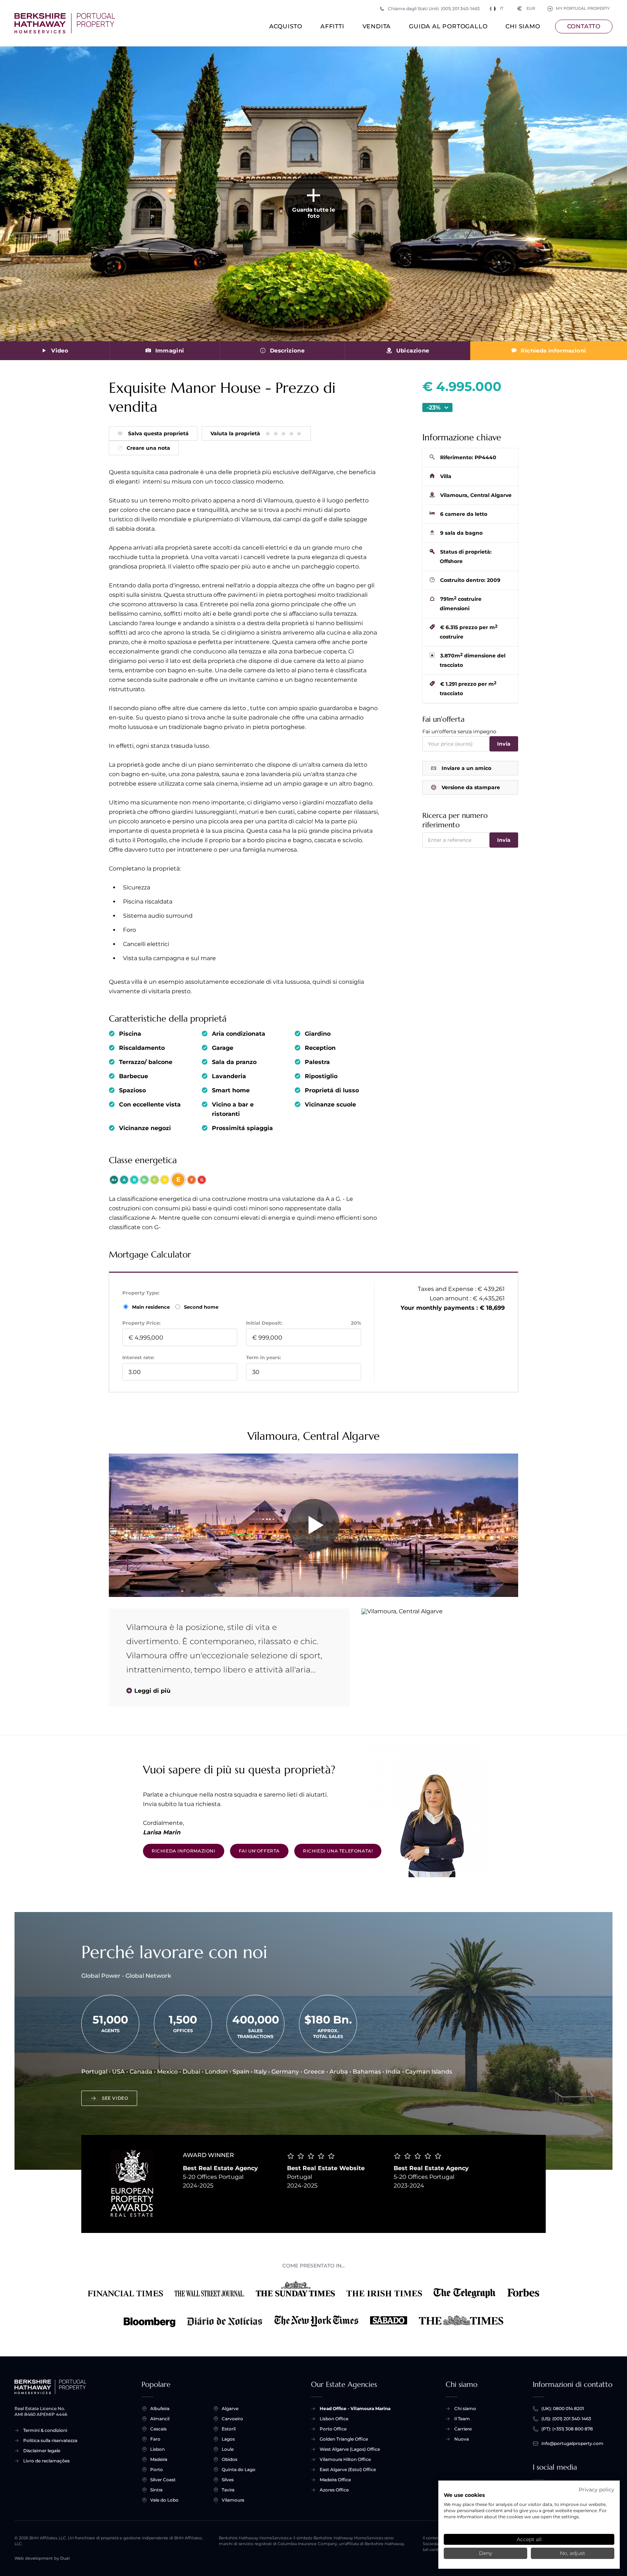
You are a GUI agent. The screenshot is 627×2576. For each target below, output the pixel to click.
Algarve (230, 2408)
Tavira (228, 2490)
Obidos (230, 2459)
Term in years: (263, 1357)
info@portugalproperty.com (572, 2443)
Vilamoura (233, 2500)
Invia (504, 744)
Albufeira (160, 2408)
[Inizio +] (65, 23)
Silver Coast (163, 2480)
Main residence (152, 1307)
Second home (200, 1307)
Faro (155, 2439)
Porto (157, 2469)
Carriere (463, 2429)
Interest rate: (138, 1357)
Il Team (462, 2419)
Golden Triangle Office (344, 2439)
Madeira (159, 2459)
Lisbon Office (334, 2419)
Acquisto (286, 26)
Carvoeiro (232, 2419)
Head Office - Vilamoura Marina (355, 2408)
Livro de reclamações (46, 2461)
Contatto (584, 26)
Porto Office (333, 2429)
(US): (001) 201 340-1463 (566, 2419)
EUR (526, 9)
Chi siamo (523, 26)
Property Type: (141, 1293)
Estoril (229, 2429)
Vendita (377, 26)
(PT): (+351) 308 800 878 (567, 2429)
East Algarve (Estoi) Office (348, 2469)
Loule (228, 2449)
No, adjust (573, 2553)
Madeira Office (335, 2480)
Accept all (529, 2539)
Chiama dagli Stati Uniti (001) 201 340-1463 (434, 9)
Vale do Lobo (164, 2500)
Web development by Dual (42, 2558)
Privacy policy (597, 2490)
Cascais (158, 2429)
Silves (228, 2480)
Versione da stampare (471, 787)
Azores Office (334, 2490)
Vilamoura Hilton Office (345, 2459)
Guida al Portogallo (448, 26)
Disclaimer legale (42, 2451)
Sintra (156, 2490)
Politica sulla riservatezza (50, 2440)
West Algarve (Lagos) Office (350, 2449)
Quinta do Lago (239, 2469)
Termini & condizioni (45, 2430)
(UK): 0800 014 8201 (563, 2408)
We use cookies (464, 2495)
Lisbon (157, 2449)
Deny (485, 2553)
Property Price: (141, 1323)
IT (502, 9)
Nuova (462, 2439)
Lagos (228, 2439)
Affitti (332, 26)
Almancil (160, 2419)
